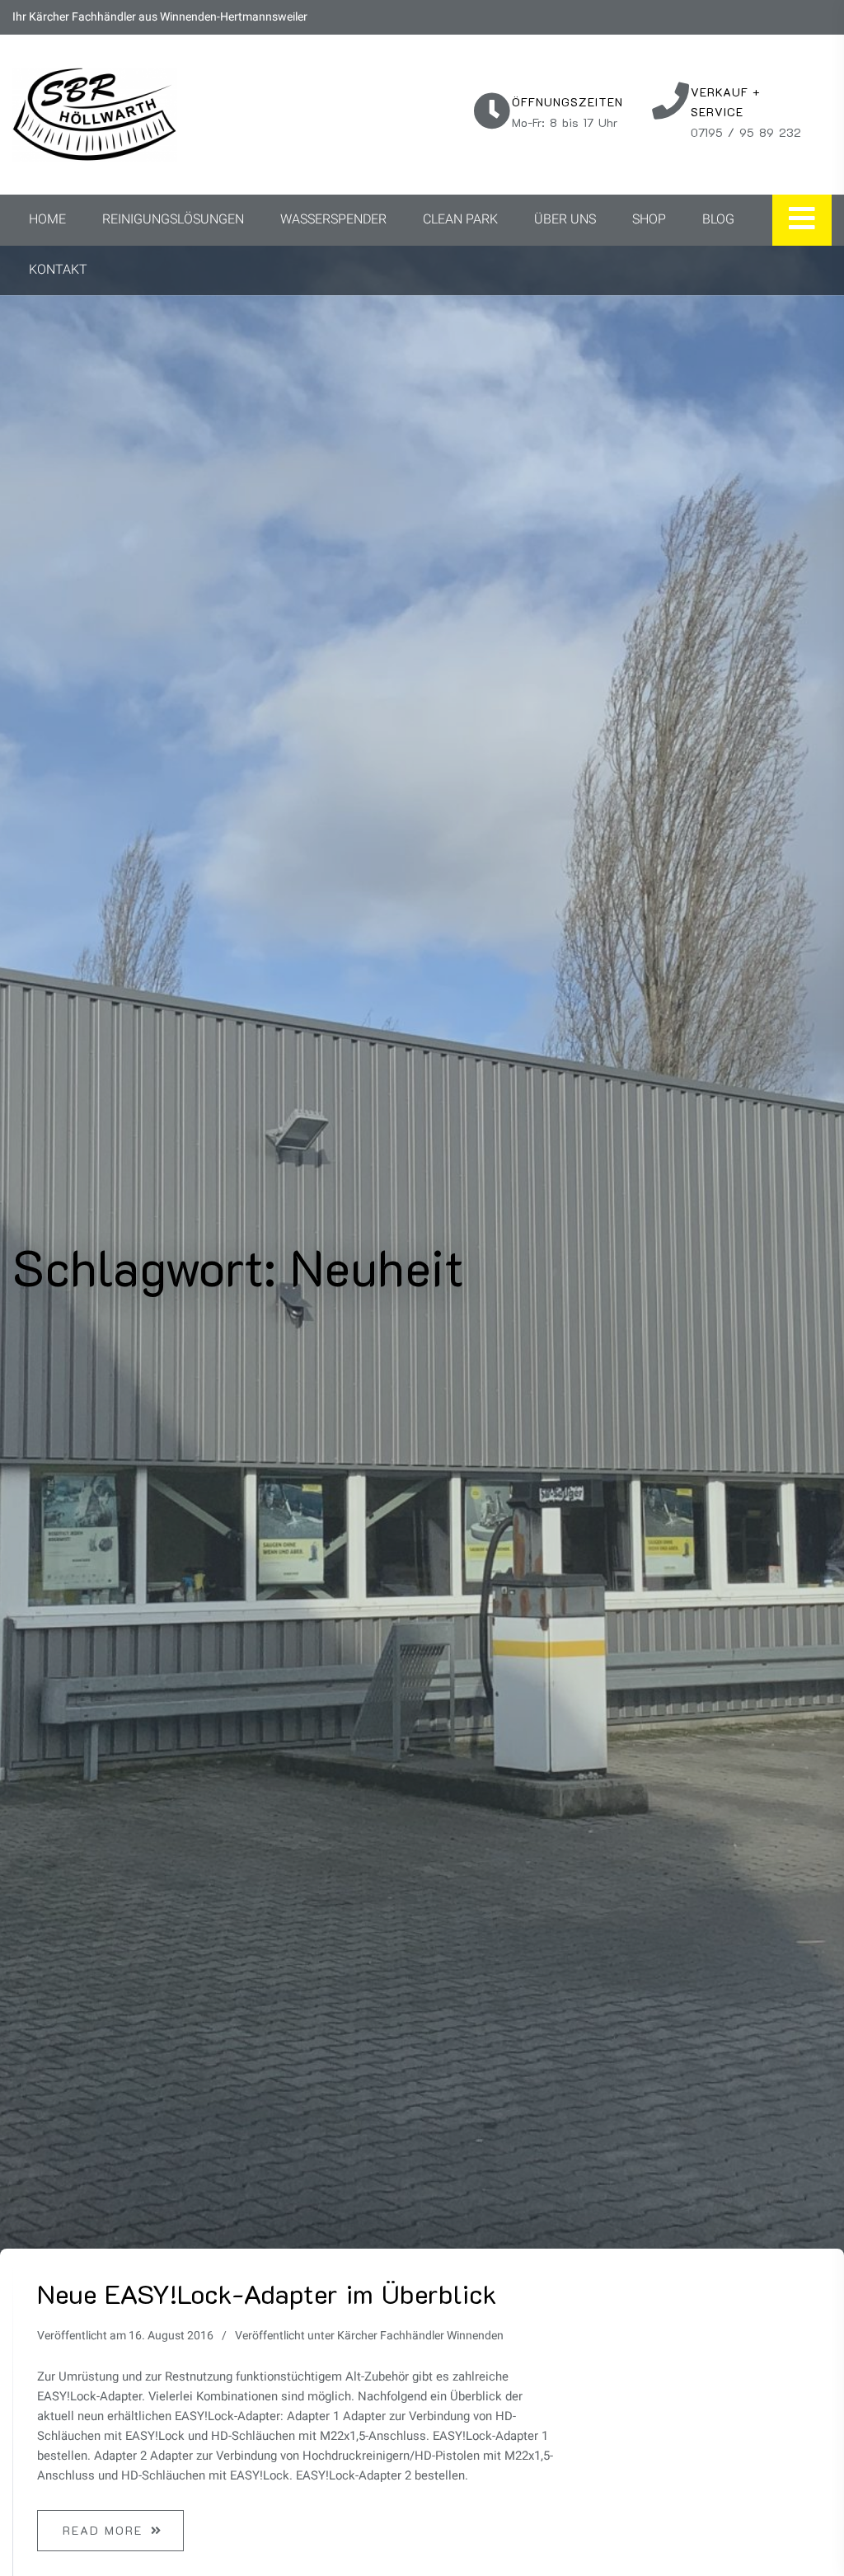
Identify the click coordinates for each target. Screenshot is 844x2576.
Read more (103, 2530)
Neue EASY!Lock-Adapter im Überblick (267, 2293)
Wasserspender (333, 219)
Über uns (565, 219)
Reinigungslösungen (173, 219)
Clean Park (460, 219)
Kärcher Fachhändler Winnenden (420, 2336)
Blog (718, 219)
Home (47, 219)
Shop (649, 219)
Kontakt (58, 270)
